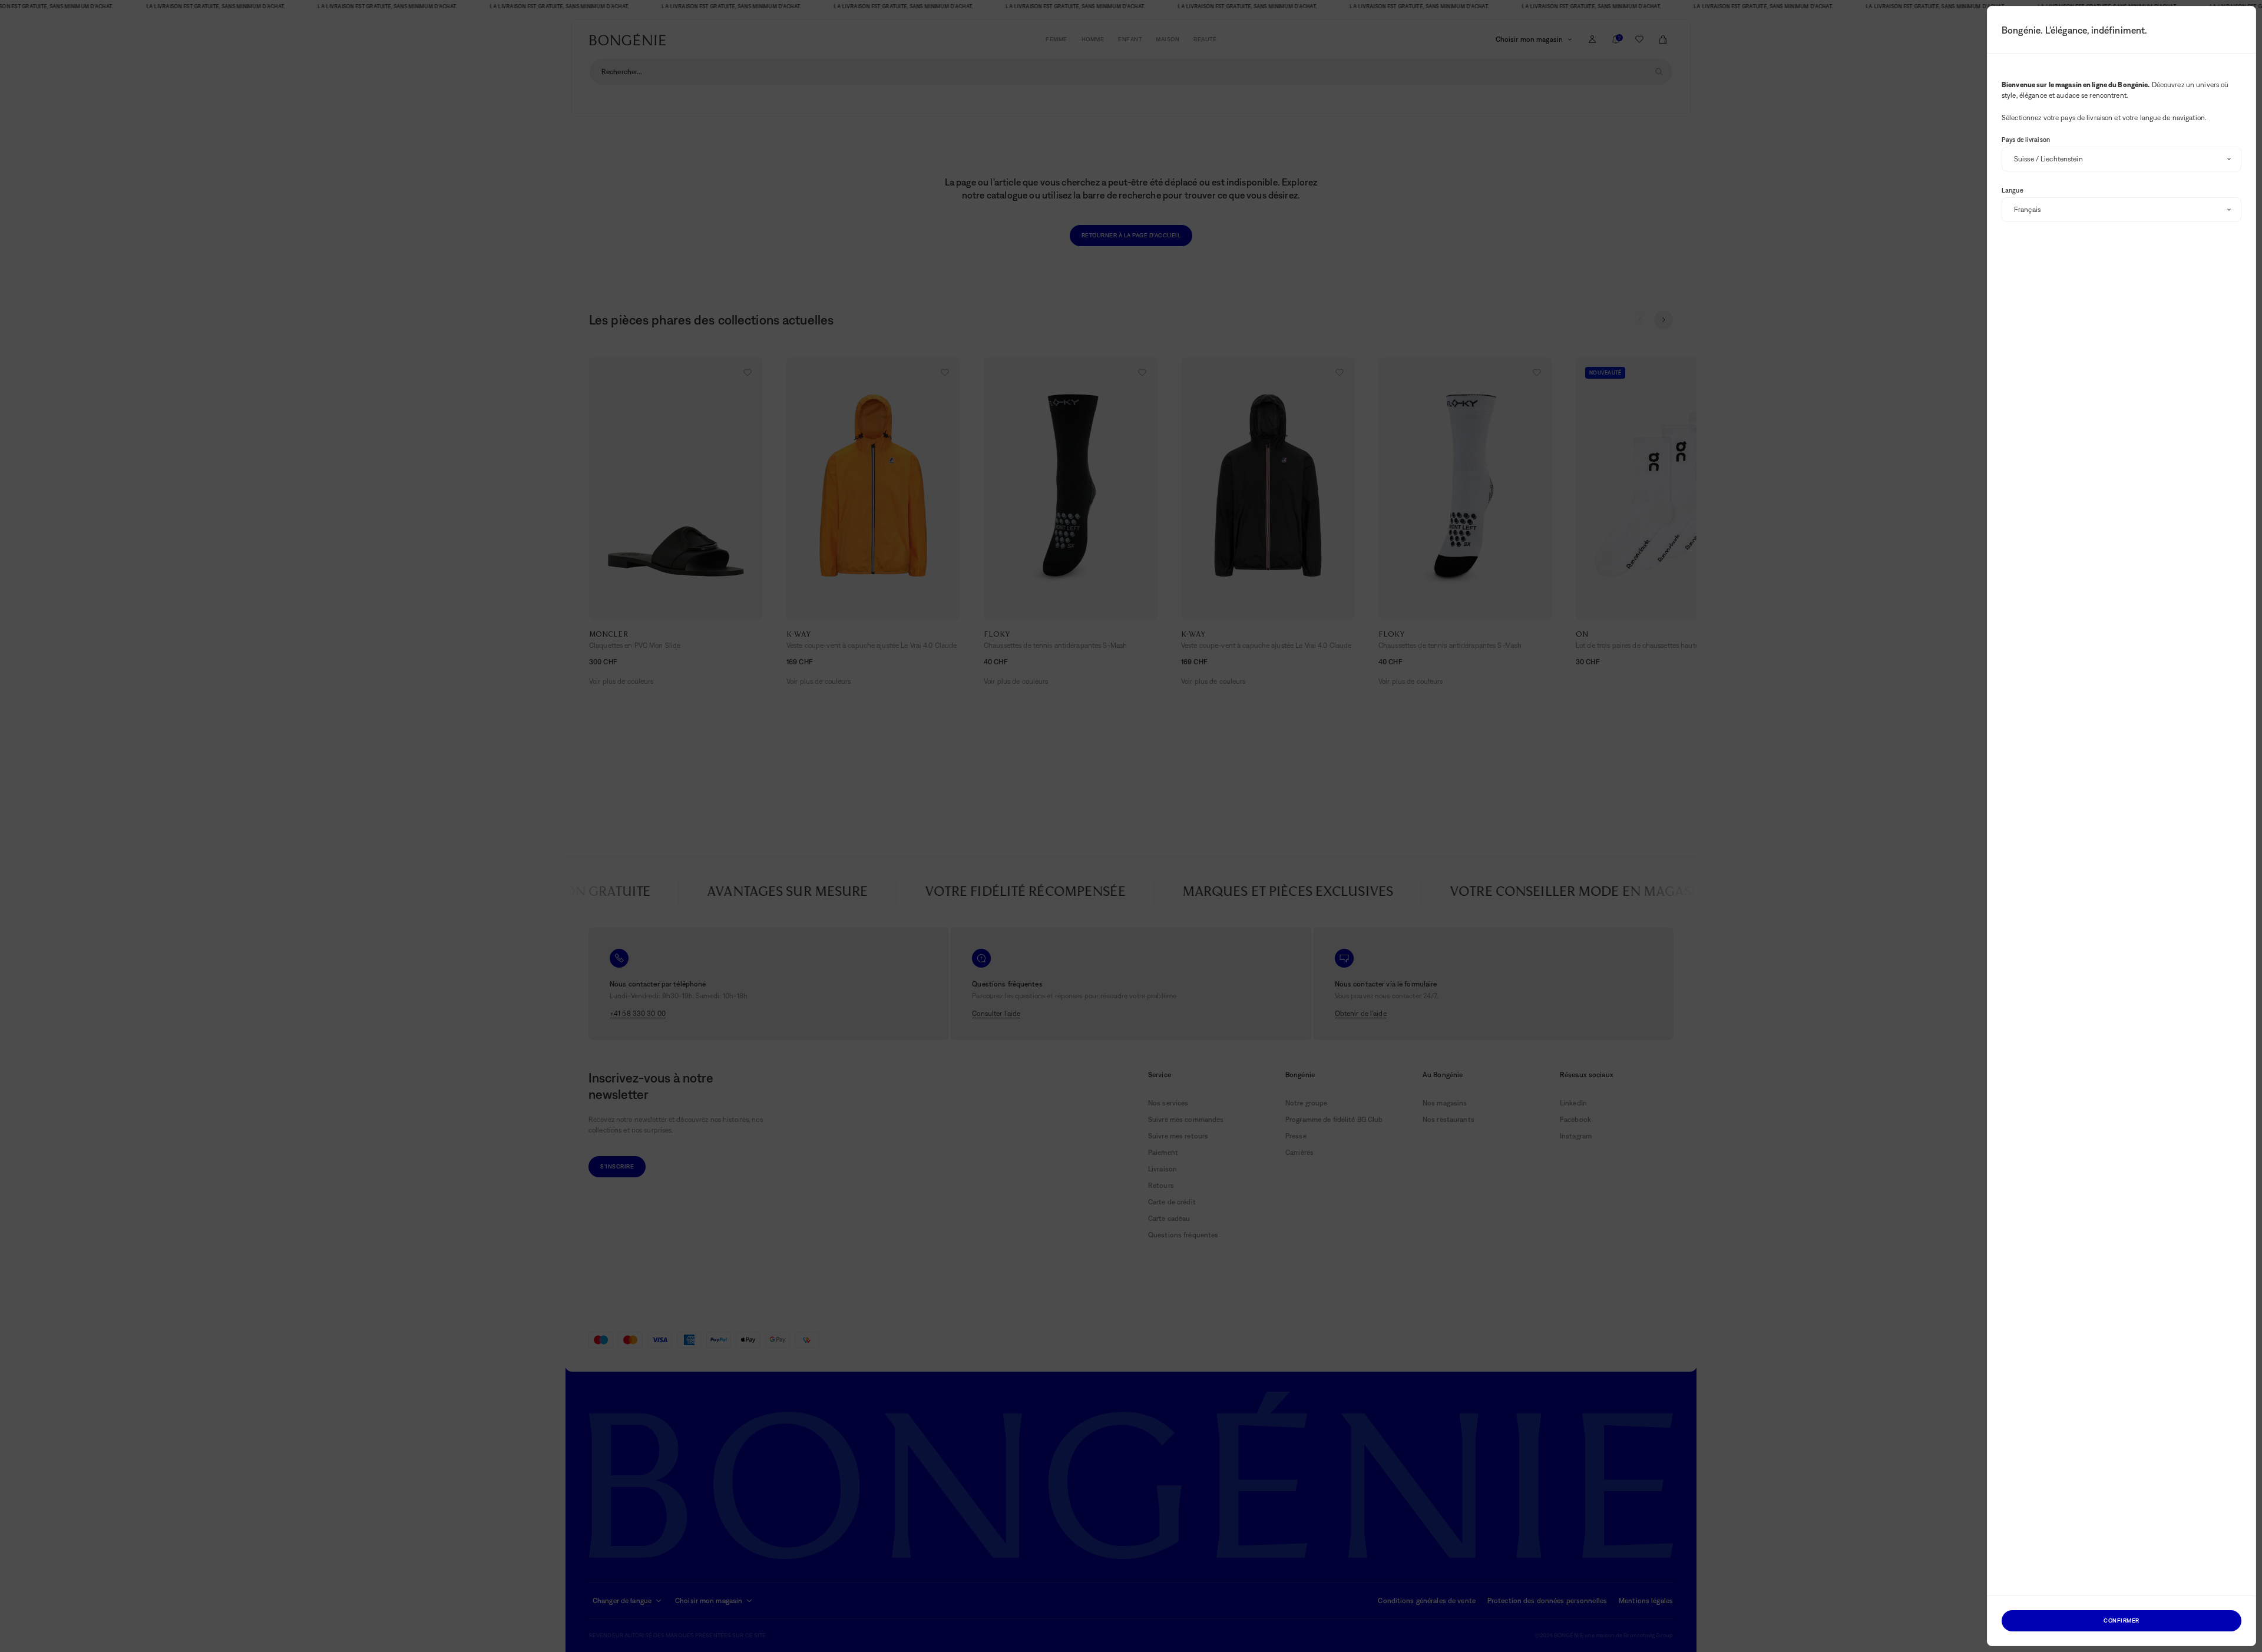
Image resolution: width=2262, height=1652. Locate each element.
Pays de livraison (2026, 140)
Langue (2013, 190)
